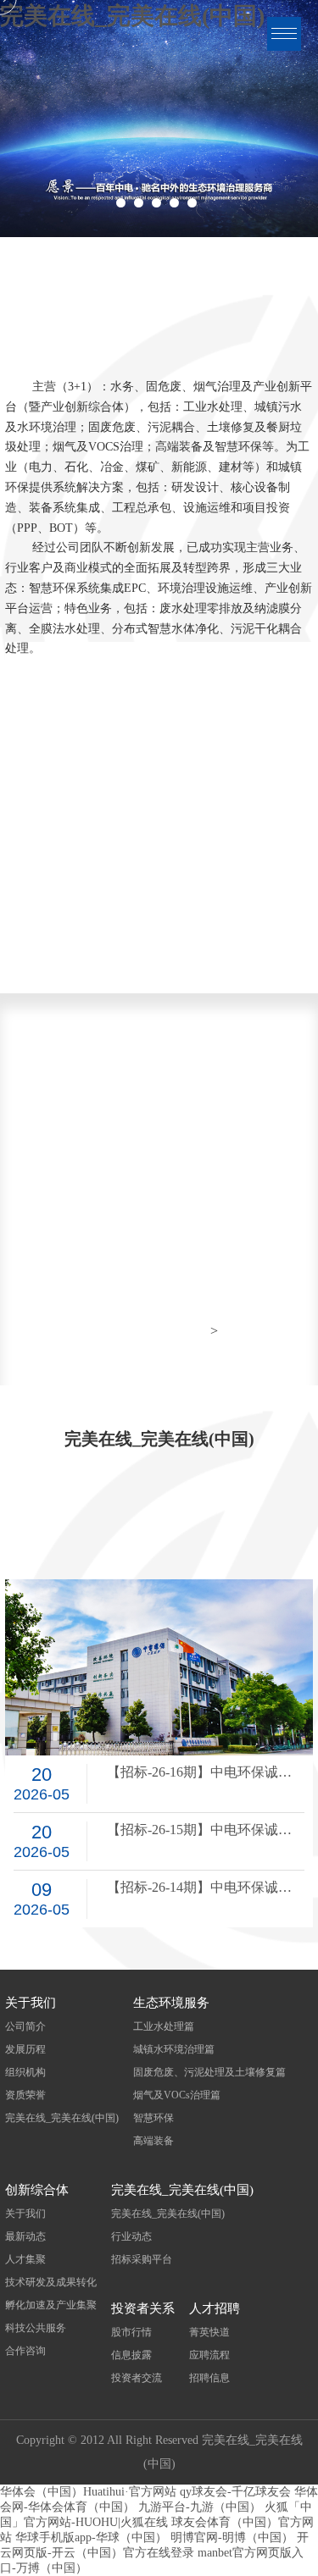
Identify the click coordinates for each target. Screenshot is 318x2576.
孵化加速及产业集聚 (51, 2305)
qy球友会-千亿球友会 (235, 2492)
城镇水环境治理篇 (174, 2049)
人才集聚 (25, 2259)
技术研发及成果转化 (51, 2282)
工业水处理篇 (164, 2026)
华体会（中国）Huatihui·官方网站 (88, 2492)
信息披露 (131, 2355)
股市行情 (131, 2332)
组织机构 (25, 2072)
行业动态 (131, 2236)
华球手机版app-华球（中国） (91, 2537)
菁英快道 (209, 2332)
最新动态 (25, 2236)
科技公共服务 (36, 2328)
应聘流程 (209, 2355)
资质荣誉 (25, 2095)
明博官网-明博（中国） (232, 2537)
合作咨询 (25, 2351)
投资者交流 (137, 2378)
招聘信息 (209, 2378)
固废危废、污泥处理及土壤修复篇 (209, 2072)
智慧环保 (153, 2118)
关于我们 (25, 2214)
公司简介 (25, 2026)
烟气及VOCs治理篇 (177, 2095)
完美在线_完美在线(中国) (62, 2118)
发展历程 (25, 2049)
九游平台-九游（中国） (200, 2507)
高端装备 (153, 2141)
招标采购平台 (142, 2259)
